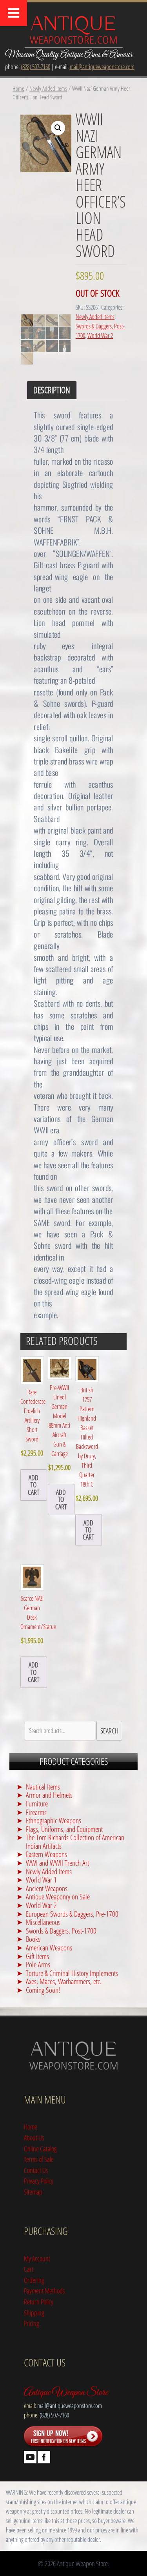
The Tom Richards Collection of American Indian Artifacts (75, 1842)
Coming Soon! (43, 1990)
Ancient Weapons (47, 1888)
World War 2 (100, 336)
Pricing (32, 2323)
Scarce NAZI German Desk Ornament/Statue (38, 1620)
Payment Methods (44, 2290)
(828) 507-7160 (35, 67)
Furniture (37, 1803)
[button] (58, 128)
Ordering (34, 2280)
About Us (34, 2137)
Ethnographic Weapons (54, 1820)
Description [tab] (52, 390)
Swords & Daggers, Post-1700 (61, 1931)
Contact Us (36, 2170)
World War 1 (41, 1880)
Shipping (34, 2312)
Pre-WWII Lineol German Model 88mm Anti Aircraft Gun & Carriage (59, 1428)
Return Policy (39, 2301)
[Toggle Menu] (14, 13)
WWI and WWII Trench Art (57, 1863)
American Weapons (49, 1948)
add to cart (34, 1485)
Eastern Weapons (46, 1854)
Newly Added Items (48, 88)
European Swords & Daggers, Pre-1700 (72, 1914)
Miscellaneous (43, 1922)
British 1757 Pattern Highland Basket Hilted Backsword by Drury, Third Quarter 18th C (87, 1444)
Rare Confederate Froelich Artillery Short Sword (33, 1423)
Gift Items (37, 1956)
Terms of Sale (39, 2159)
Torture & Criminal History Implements (72, 1973)
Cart (29, 2269)
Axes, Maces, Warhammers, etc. (64, 1981)
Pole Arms (38, 1964)
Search (109, 1730)
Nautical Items (43, 1787)
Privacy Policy (39, 2181)
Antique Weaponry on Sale (58, 1896)
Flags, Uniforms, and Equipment (64, 1829)
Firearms (36, 1812)
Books (33, 1939)
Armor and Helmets (49, 1795)
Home (18, 88)
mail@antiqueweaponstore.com (102, 67)
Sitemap (33, 2192)
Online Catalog (40, 2148)
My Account (37, 2258)
